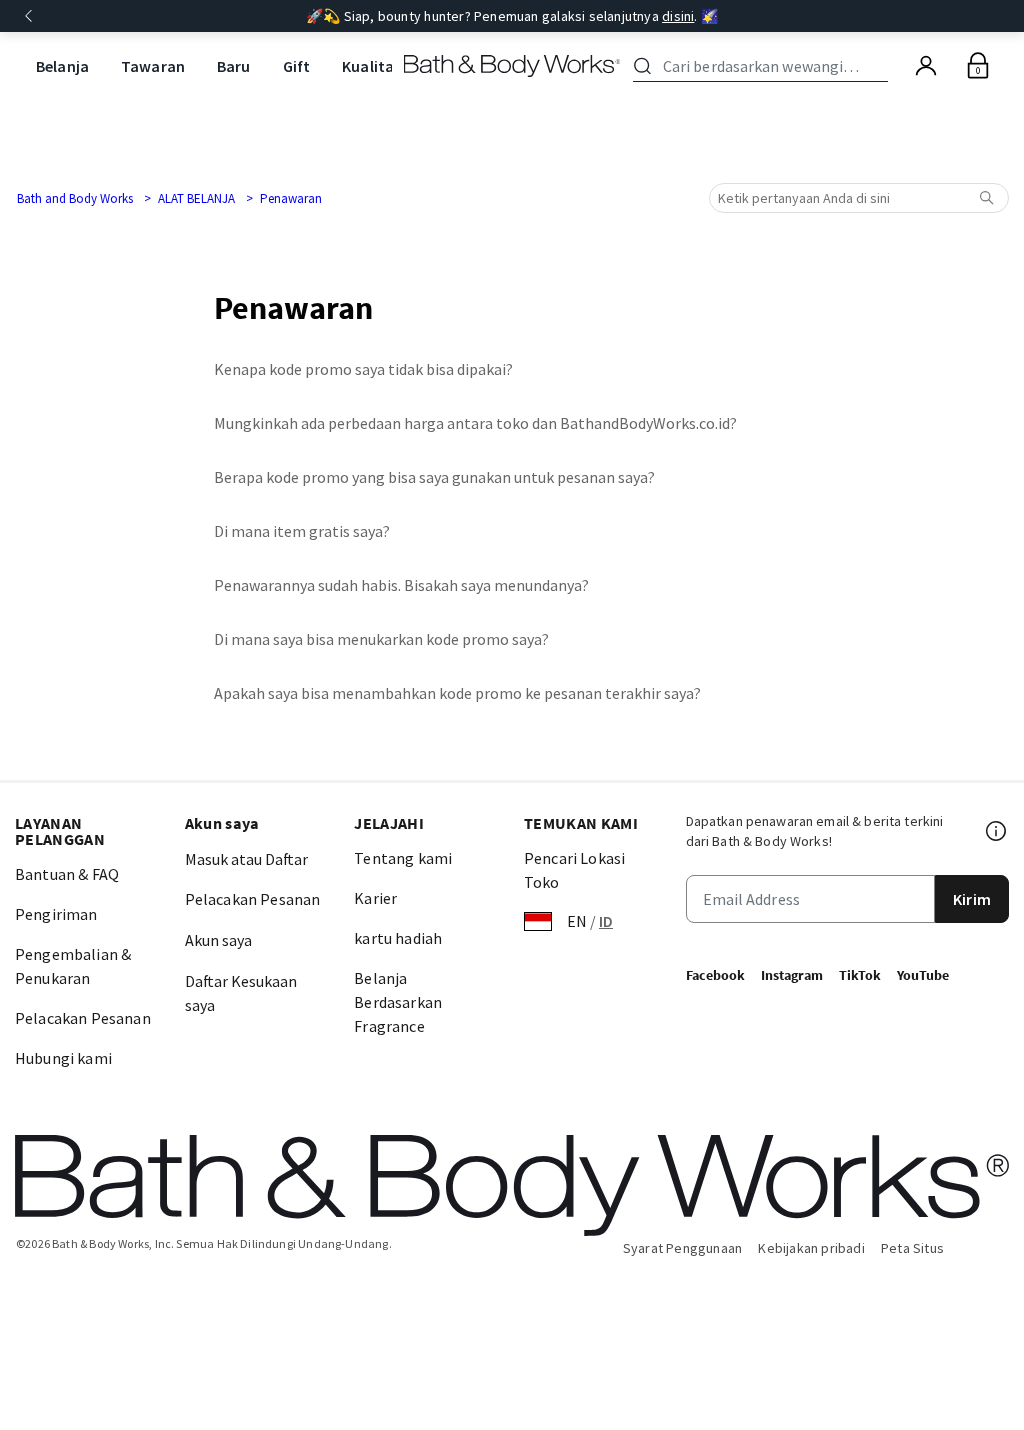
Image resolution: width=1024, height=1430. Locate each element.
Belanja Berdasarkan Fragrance (398, 1002)
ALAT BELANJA (196, 198)
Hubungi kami (63, 1058)
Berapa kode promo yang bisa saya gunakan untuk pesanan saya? (434, 477)
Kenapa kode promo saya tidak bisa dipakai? (363, 369)
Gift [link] (297, 66)
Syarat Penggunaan (683, 1248)
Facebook (715, 975)
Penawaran (291, 198)
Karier (375, 898)
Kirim (972, 899)
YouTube (923, 975)
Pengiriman (56, 914)
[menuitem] (62, 66)
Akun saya (218, 940)
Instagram (792, 975)
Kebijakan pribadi (811, 1248)
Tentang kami (403, 858)
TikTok (860, 975)
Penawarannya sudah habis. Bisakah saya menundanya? (401, 585)
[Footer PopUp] (997, 831)
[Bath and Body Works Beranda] (512, 66)
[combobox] (764, 66)
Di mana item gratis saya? (302, 531)
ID (606, 921)
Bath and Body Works (75, 198)
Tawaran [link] (153, 66)
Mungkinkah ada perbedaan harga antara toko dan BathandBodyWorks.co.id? (475, 423)
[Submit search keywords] (642, 66)
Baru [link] (234, 66)
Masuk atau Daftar (246, 859)
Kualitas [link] (371, 66)
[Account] (926, 66)
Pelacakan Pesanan (83, 1018)
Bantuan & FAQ (67, 874)
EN (577, 921)
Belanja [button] (62, 66)
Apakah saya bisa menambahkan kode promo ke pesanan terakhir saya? (457, 693)
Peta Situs (912, 1248)
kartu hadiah (398, 938)
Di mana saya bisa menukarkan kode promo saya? (381, 639)
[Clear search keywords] (882, 66)
